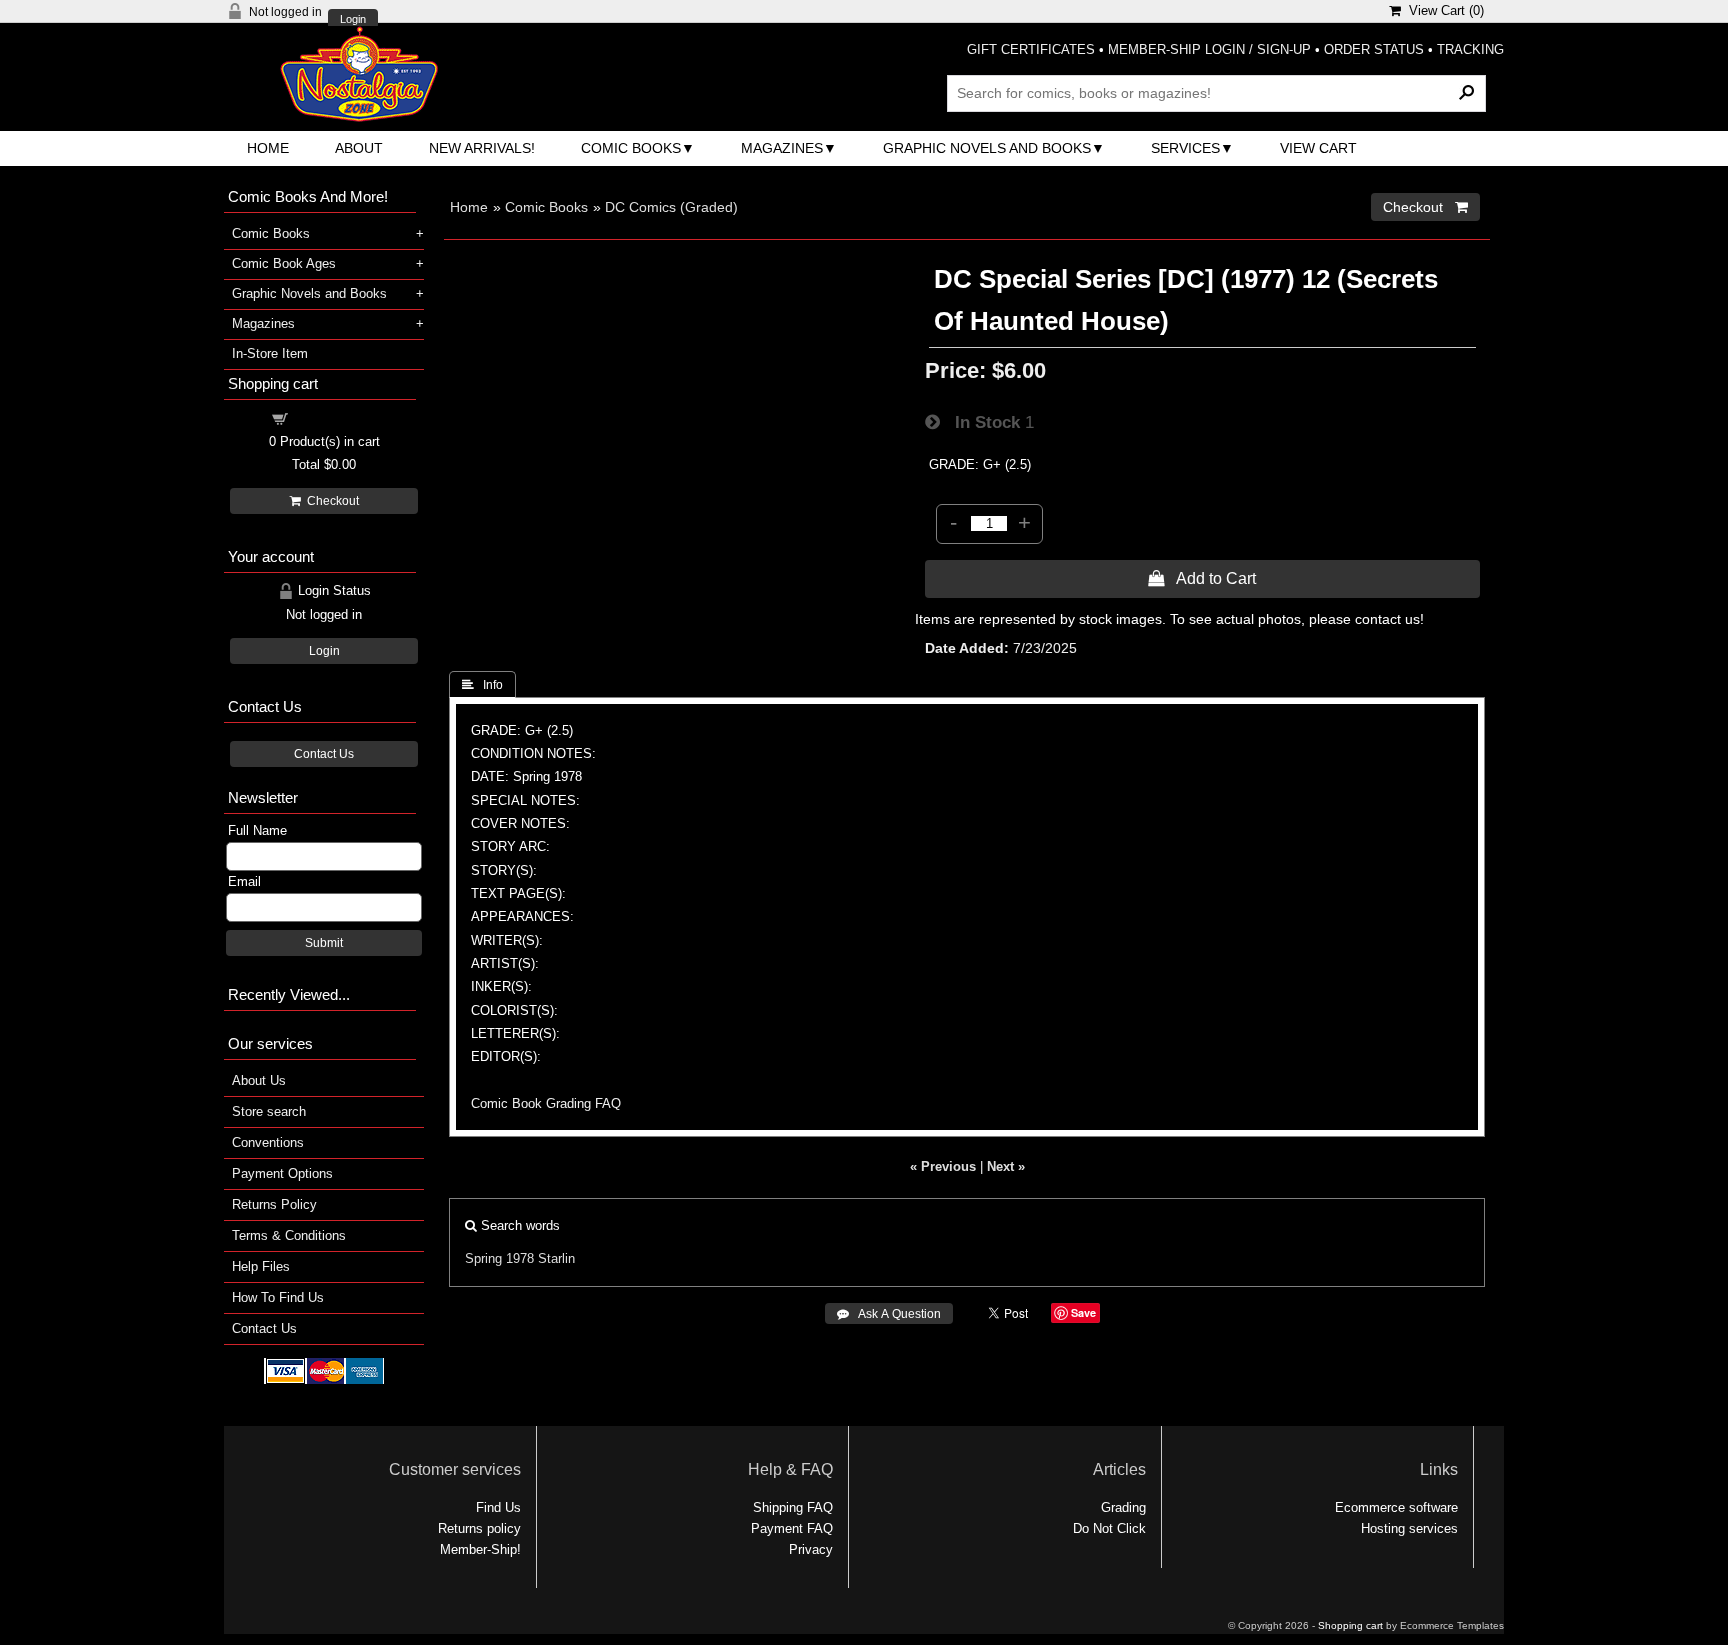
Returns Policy (274, 1204)
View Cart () (1442, 10)
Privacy (811, 1549)
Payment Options (282, 1173)
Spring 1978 (499, 1258)
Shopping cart (336, 417)
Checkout (330, 501)
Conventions (268, 1142)
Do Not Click (1109, 1528)
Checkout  (1425, 207)
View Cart (1318, 148)
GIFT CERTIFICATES (1031, 49)
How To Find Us (278, 1297)
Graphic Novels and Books (987, 148)
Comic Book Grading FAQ (546, 1103)
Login (353, 19)
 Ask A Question (889, 1314)
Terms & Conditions (289, 1235)
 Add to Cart (1202, 578)
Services (1185, 148)
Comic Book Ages (284, 263)
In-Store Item (270, 353)
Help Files (261, 1266)
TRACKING (1470, 49)
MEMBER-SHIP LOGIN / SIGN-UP (1209, 49)
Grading (1123, 1507)
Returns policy (479, 1528)
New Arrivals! (482, 148)
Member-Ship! (480, 1549)
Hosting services (1409, 1528)
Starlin (556, 1258)
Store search (269, 1111)
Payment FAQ (792, 1528)
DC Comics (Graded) (671, 207)
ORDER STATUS (1374, 49)
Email (244, 881)
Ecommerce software (1396, 1507)
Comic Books (631, 148)
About (359, 148)
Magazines (782, 148)
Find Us (498, 1507)
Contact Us (324, 754)
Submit (324, 943)
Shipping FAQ (793, 1507)
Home (268, 148)
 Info (482, 685)
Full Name (257, 830)
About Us (259, 1080)
